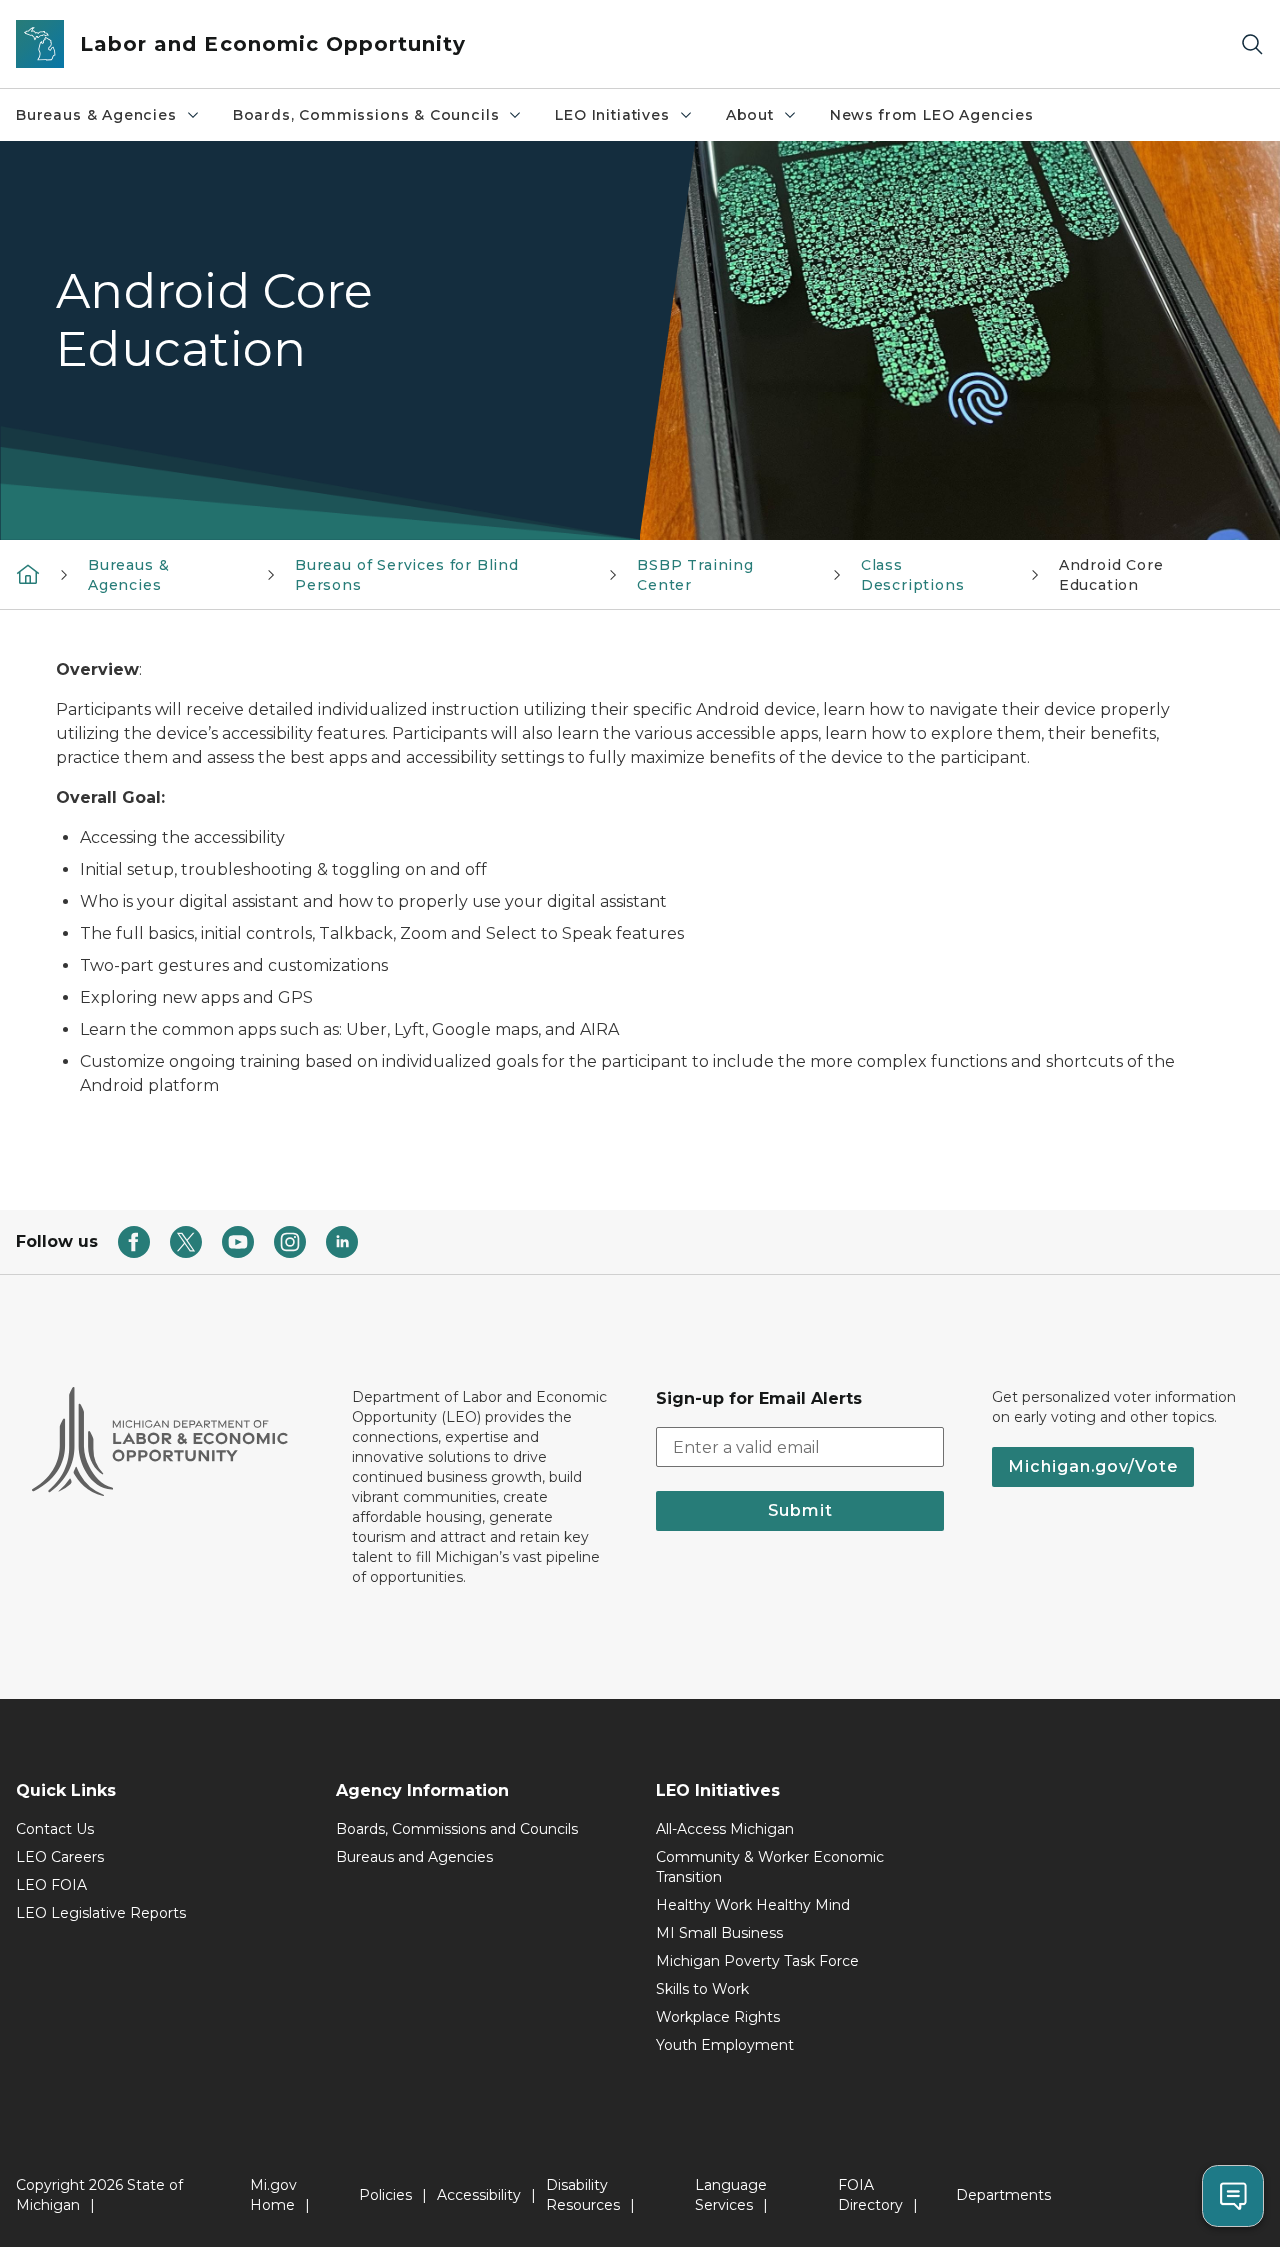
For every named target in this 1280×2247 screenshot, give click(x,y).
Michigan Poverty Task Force (757, 1961)
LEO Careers (60, 1857)
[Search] (1252, 44)
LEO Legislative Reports (101, 1913)
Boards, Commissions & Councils (366, 115)
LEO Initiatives (612, 115)
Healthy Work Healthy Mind (753, 1905)
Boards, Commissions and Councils (457, 1829)
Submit (800, 1510)
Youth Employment (725, 2045)
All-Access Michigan (725, 1829)
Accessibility (479, 2195)
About (750, 115)
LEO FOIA (51, 1885)
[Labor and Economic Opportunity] (28, 574)
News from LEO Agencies (932, 115)
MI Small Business (719, 1933)
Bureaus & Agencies (96, 115)
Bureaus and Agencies (414, 1857)
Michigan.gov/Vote (1093, 1466)
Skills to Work (702, 1989)
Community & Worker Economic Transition (770, 1867)
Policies (385, 2195)
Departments (1003, 2195)
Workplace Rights (718, 2017)
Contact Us (55, 1829)
